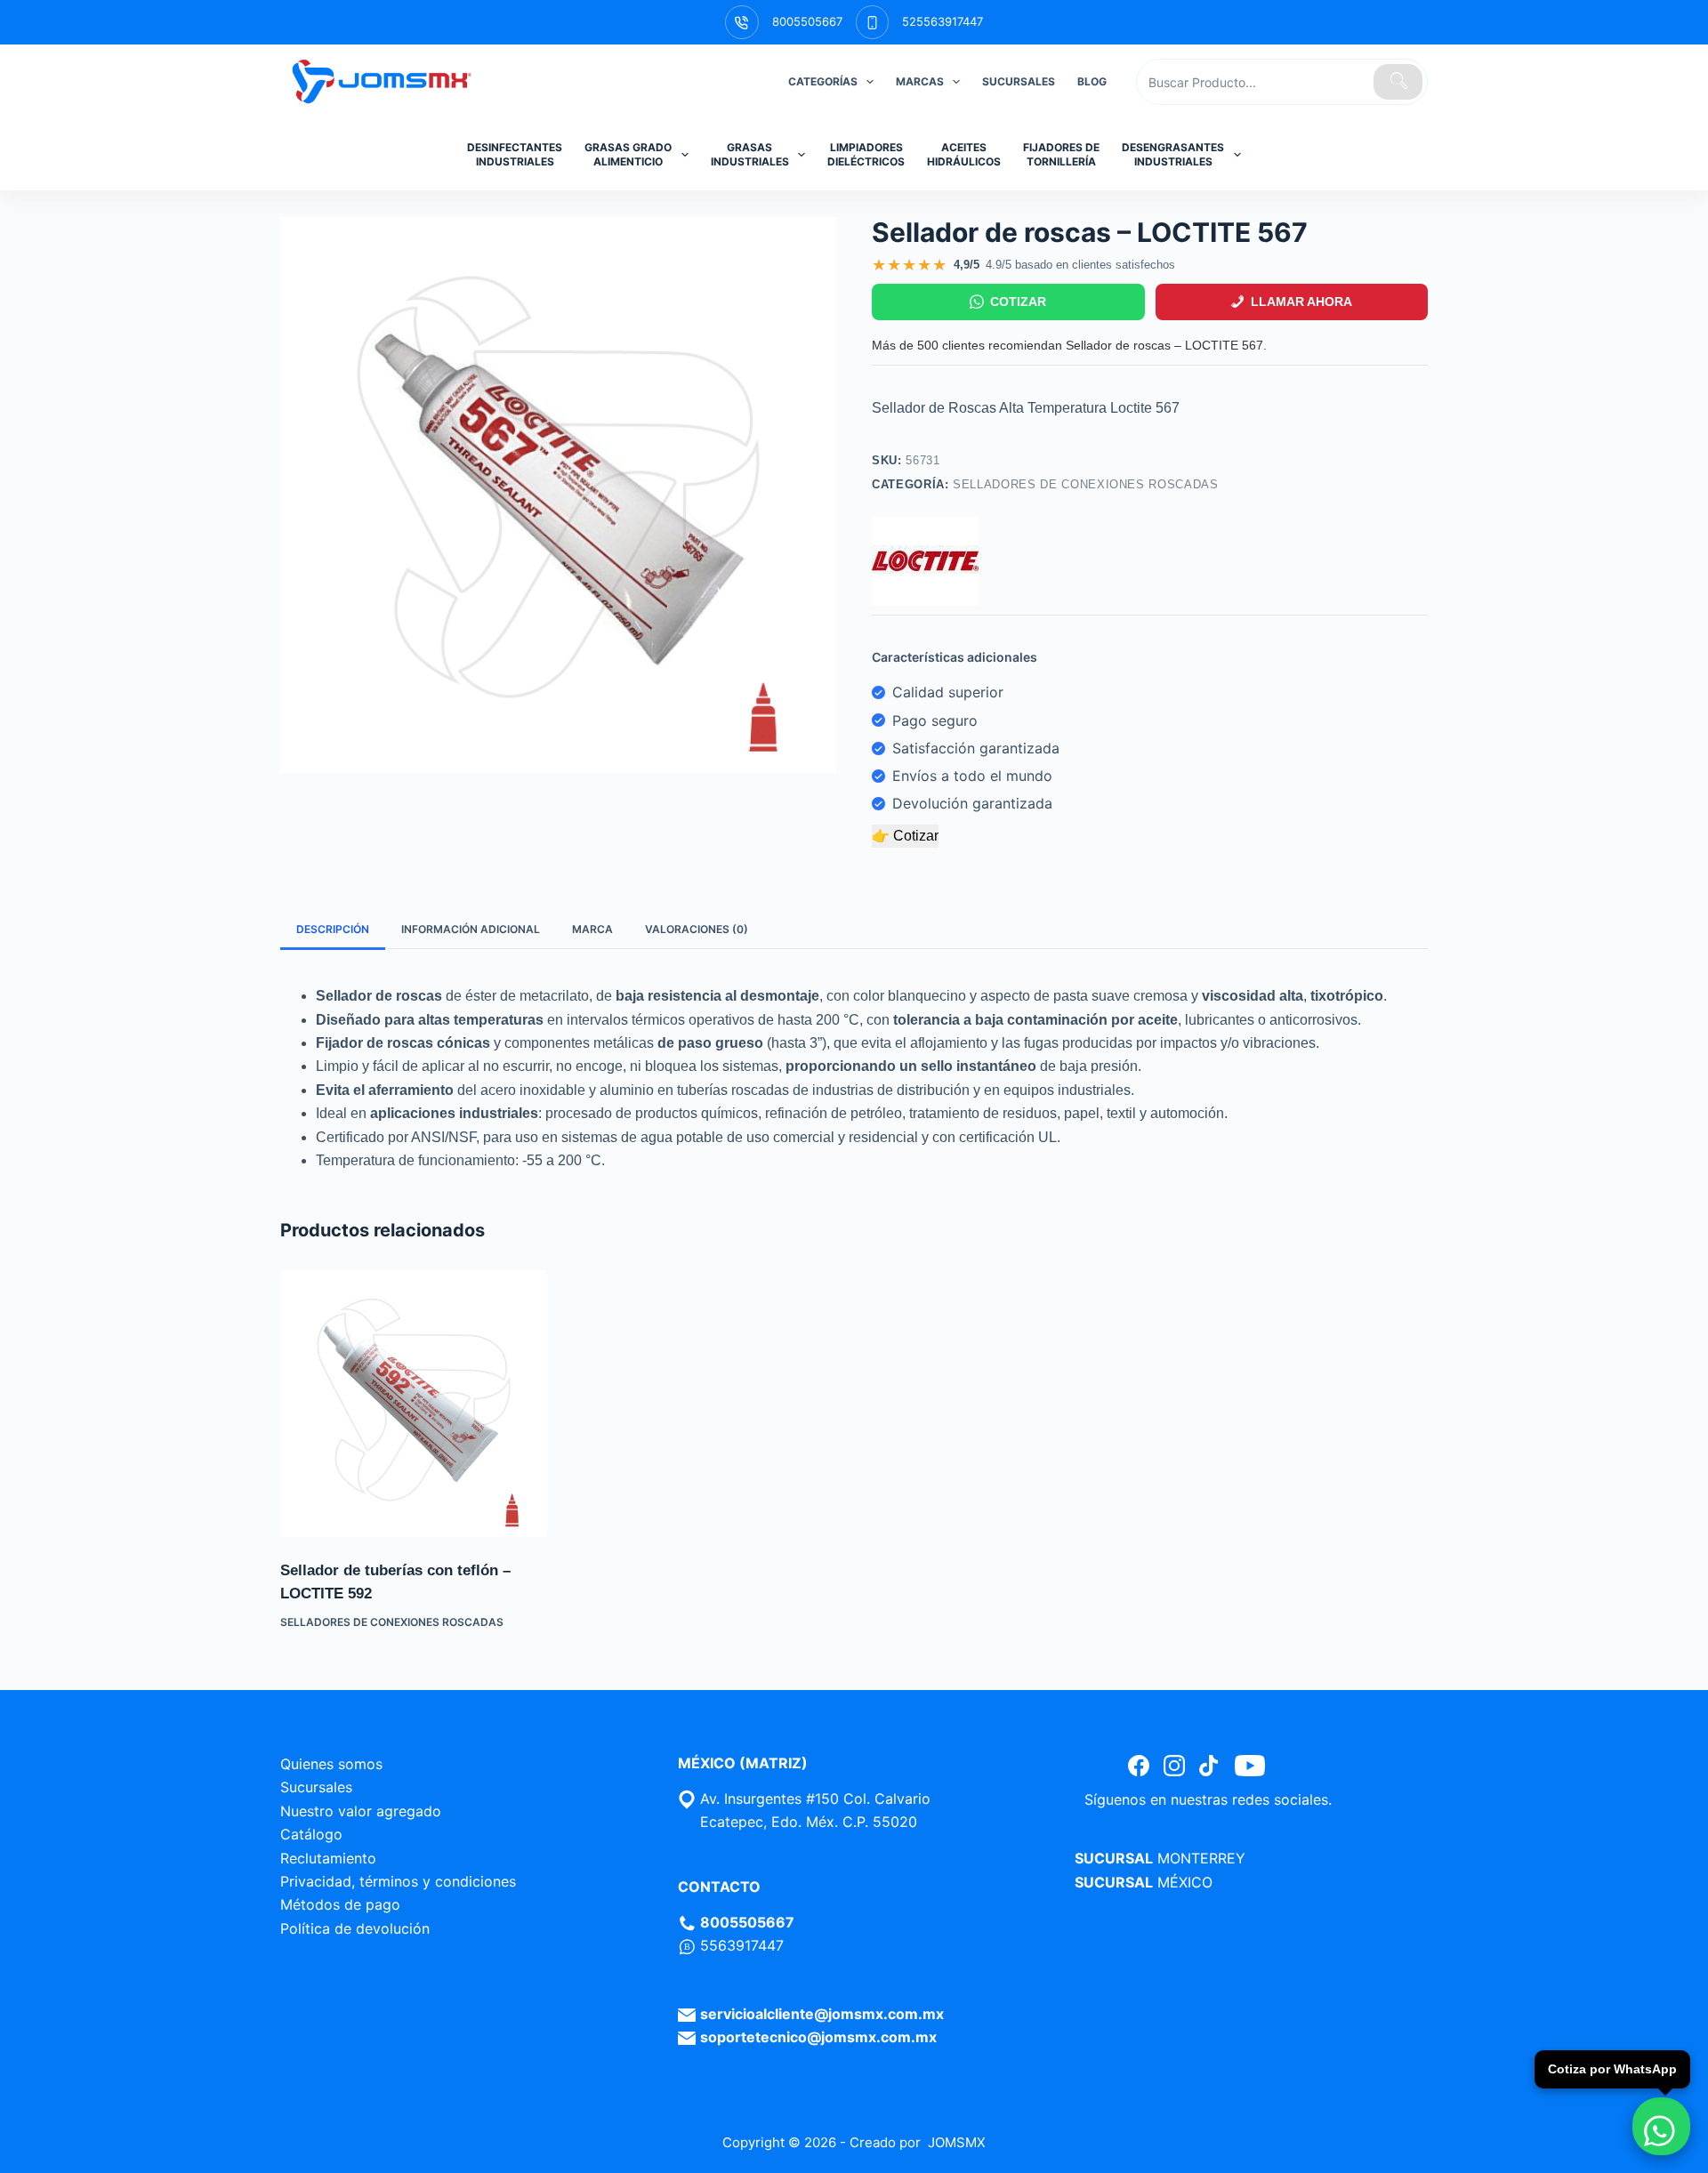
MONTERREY (1201, 1858)
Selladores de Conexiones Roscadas (1085, 484)
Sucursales (316, 1787)
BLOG (1092, 81)
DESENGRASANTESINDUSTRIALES (1173, 154)
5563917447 (742, 1945)
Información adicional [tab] (471, 929)
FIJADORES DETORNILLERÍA (1061, 154)
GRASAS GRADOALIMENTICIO (628, 154)
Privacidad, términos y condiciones (398, 1881)
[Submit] (1398, 82)
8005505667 (807, 21)
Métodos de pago (340, 1904)
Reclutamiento (328, 1858)
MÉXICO (1185, 1882)
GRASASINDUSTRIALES (750, 154)
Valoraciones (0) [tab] (697, 929)
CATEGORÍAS (823, 81)
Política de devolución (355, 1928)
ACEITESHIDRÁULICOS (964, 154)
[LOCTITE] (925, 561)
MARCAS (920, 81)
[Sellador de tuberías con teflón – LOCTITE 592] (414, 1404)
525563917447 (943, 21)
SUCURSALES (1019, 81)
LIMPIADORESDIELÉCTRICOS (866, 154)
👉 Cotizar (905, 836)
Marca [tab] (592, 929)
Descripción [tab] (333, 929)
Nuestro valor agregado (361, 1811)
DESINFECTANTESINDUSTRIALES (515, 154)
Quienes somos (331, 1764)
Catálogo (311, 1834)
